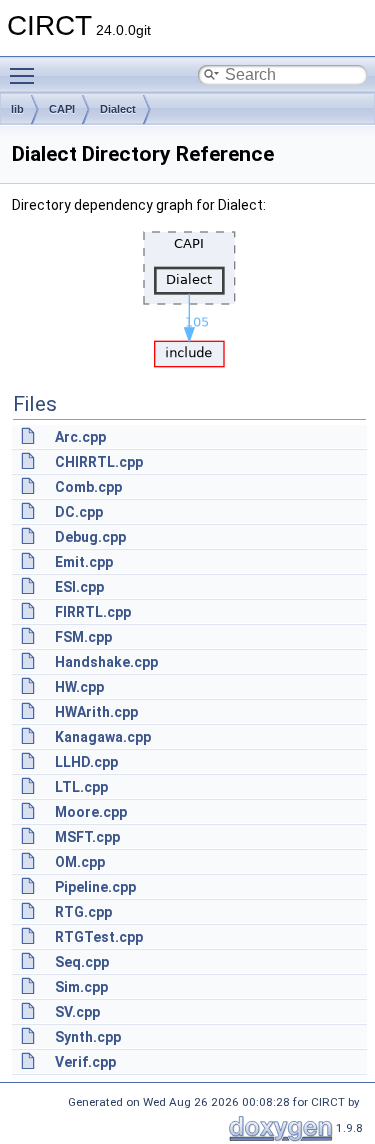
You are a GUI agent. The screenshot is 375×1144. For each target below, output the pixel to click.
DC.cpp (79, 512)
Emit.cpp (84, 562)
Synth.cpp (88, 1037)
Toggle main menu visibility (26, 75)
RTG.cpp (83, 912)
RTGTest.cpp (99, 937)
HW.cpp (79, 687)
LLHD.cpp (86, 762)
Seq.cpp (82, 962)
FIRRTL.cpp (93, 612)
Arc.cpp (80, 437)
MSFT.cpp (87, 837)
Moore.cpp (91, 812)
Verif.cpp (85, 1062)
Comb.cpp (88, 487)
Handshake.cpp (106, 662)
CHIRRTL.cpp (99, 462)
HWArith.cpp (96, 712)
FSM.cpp (83, 637)
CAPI (62, 109)
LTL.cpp (81, 787)
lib (17, 109)
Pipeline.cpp (95, 887)
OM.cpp (80, 862)
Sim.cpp (81, 987)
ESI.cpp (79, 587)
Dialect (118, 109)
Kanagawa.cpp (103, 737)
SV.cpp (77, 1012)
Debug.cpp (90, 537)
